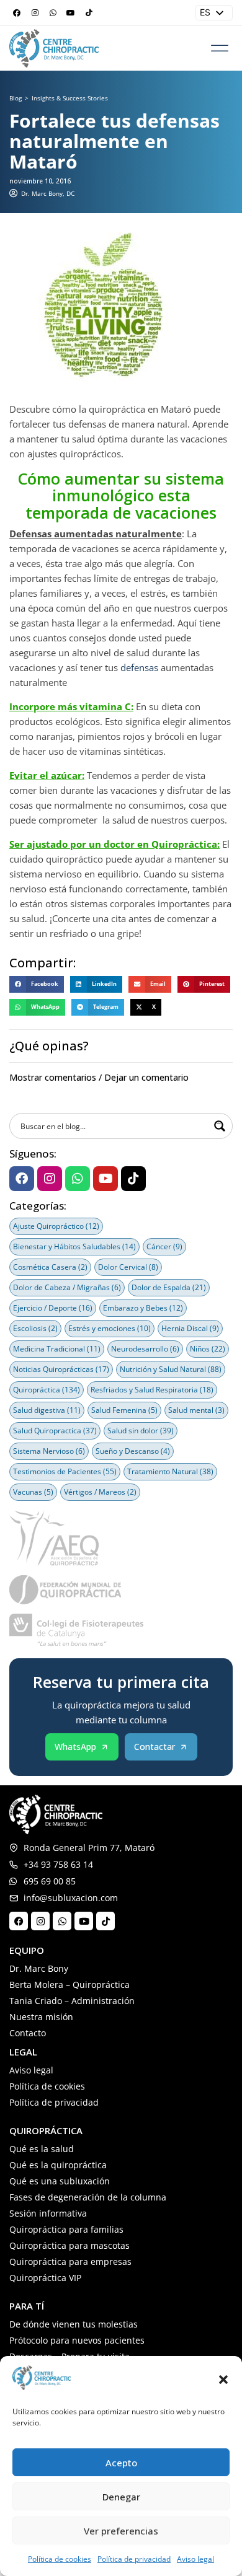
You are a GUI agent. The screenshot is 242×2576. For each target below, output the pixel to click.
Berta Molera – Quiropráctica (69, 1985)
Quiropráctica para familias (66, 2229)
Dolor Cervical (128, 1267)
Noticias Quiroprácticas (61, 1369)
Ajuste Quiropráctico (56, 1226)
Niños (208, 1349)
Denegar (121, 2497)
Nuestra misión (41, 2017)
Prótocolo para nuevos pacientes (77, 2340)
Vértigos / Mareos (100, 1492)
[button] (223, 2380)
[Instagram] (35, 13)
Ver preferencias (121, 2531)
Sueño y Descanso (133, 1451)
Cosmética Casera (50, 1267)
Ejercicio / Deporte (53, 1308)
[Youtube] (71, 13)
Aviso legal (195, 2559)
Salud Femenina (124, 1410)
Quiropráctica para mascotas (69, 2245)
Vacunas (33, 1492)
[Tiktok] (89, 13)
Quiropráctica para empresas (70, 2262)
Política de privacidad (134, 2559)
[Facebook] (17, 13)
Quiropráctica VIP (45, 2278)
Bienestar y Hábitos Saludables (74, 1246)
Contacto (28, 2033)
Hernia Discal (190, 1328)
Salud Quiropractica (55, 1431)
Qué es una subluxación (60, 2181)
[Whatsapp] (53, 13)
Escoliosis (35, 1328)
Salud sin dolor (141, 1431)
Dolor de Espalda (169, 1287)
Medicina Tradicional (57, 1349)
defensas (139, 667)
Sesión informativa (48, 2213)
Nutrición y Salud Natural (171, 1369)
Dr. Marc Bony (39, 1968)
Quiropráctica (47, 1390)
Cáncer (164, 1246)
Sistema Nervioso (49, 1451)
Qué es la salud (42, 2149)
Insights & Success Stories (70, 98)
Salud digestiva (47, 1410)
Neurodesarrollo (145, 1349)
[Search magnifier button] (220, 1126)
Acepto (121, 2463)
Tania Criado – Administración (72, 2001)
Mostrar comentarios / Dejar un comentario (99, 1077)
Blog (16, 98)
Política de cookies (60, 2559)
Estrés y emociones (110, 1328)
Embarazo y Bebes (143, 1308)
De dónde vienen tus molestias (74, 2324)
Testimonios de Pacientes (65, 1471)
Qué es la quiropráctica (58, 2165)
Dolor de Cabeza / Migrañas (67, 1287)
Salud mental (196, 1410)
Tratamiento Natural (170, 1471)
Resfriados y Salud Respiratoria (152, 1390)
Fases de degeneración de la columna (88, 2197)
